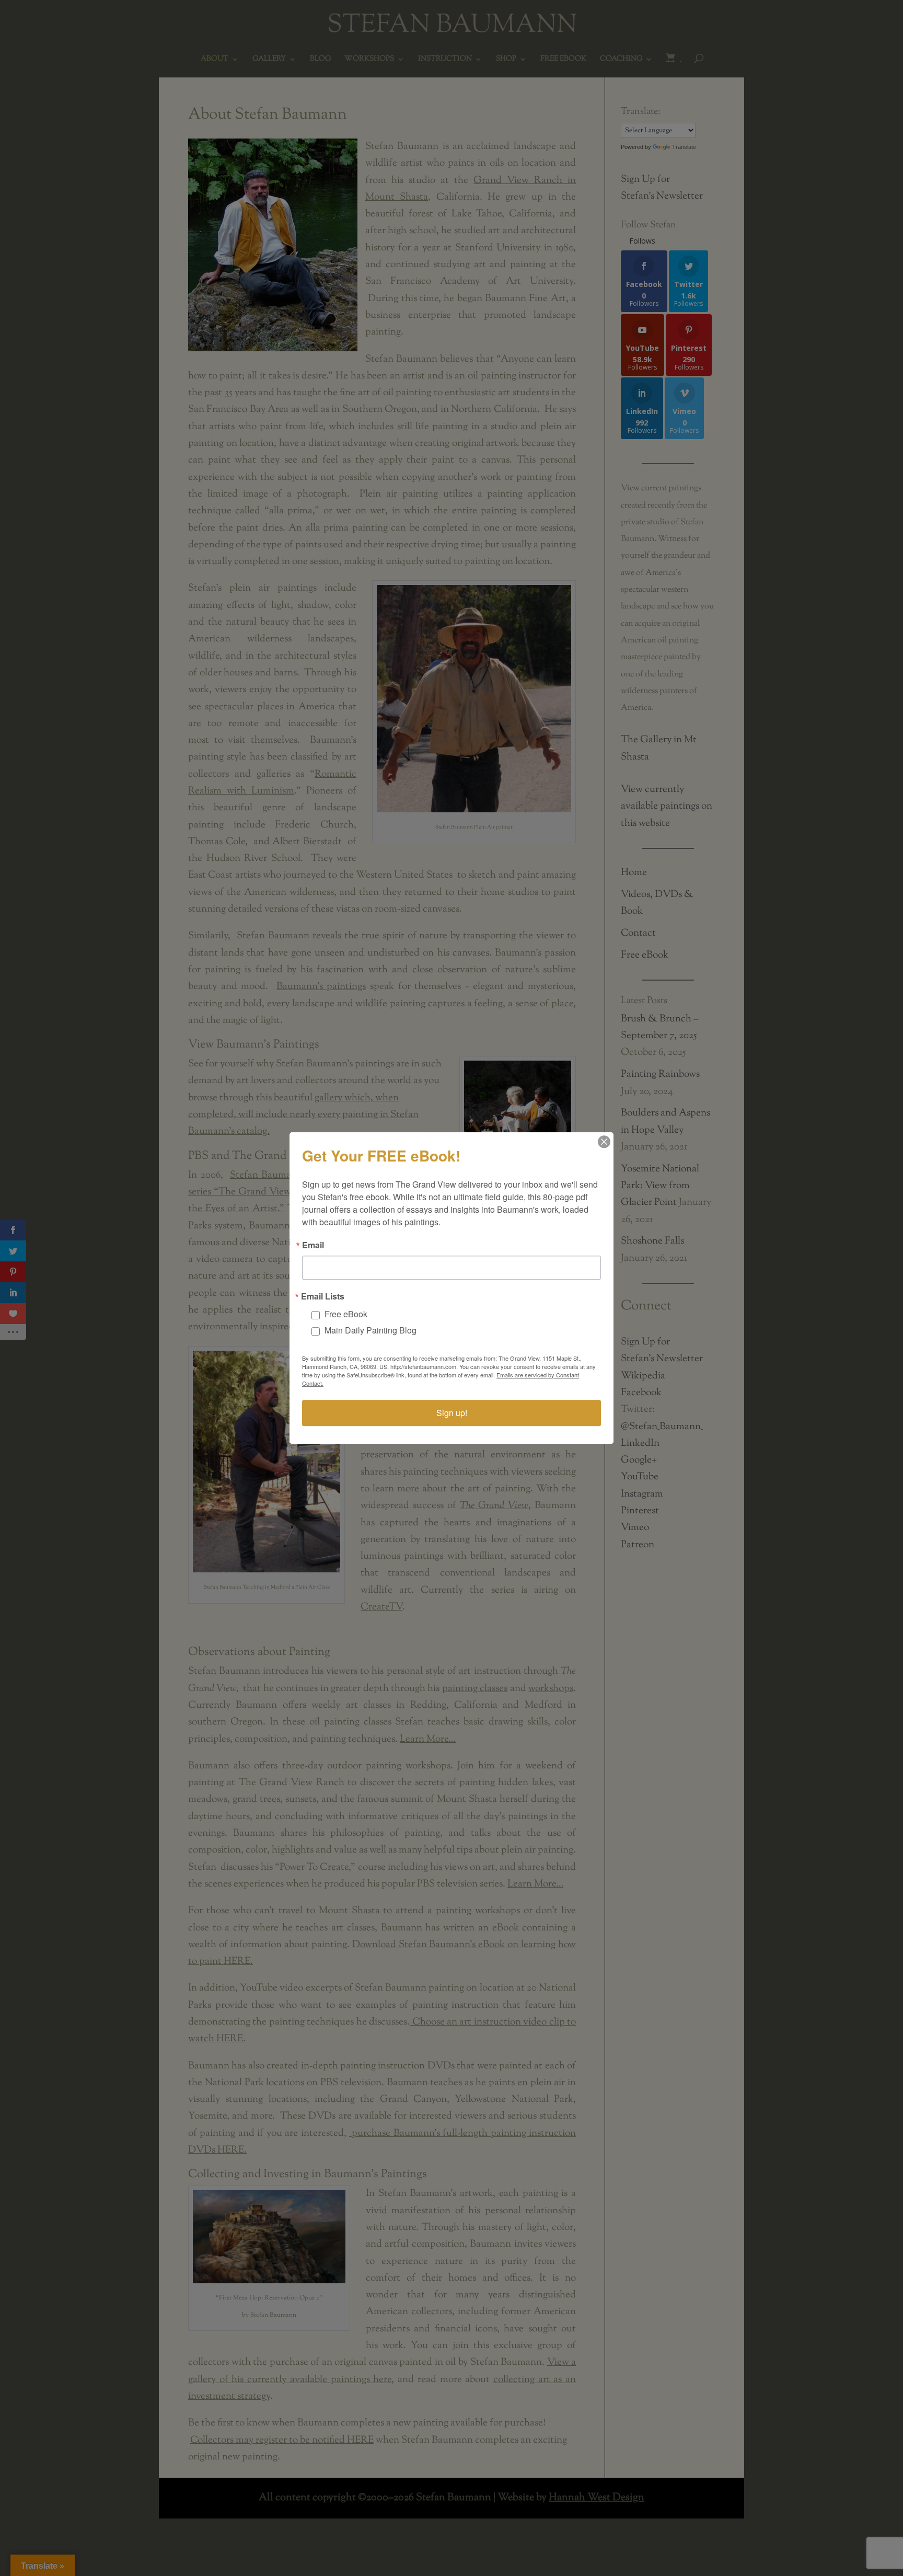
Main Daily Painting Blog (371, 1330)
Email (313, 1245)
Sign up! (452, 1413)
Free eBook (346, 1314)
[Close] (604, 1142)
